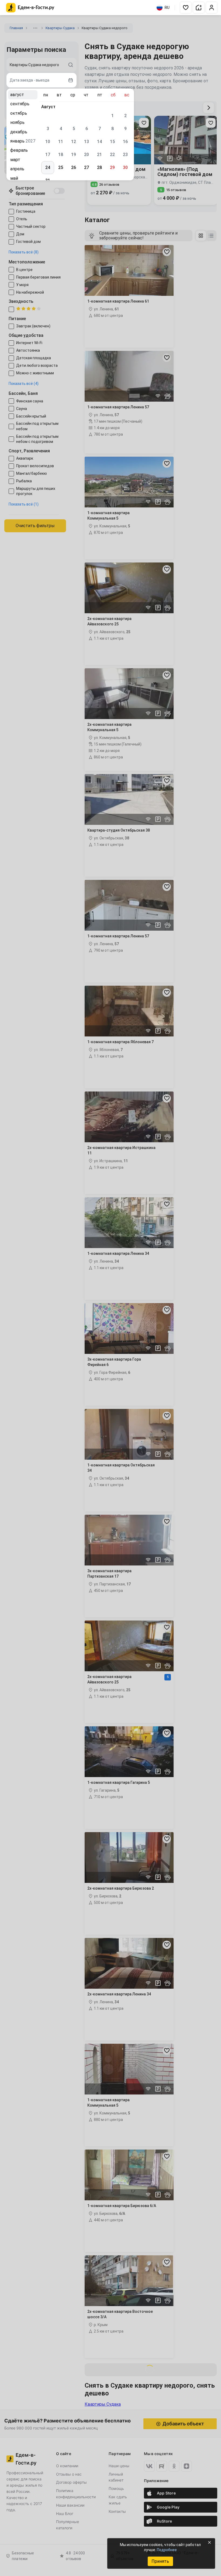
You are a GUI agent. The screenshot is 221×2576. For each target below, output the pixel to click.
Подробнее (167, 2550)
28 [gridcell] (99, 167)
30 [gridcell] (125, 167)
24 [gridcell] (48, 167)
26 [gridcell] (74, 167)
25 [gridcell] (61, 167)
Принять (160, 2561)
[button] (186, 8)
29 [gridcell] (112, 167)
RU (167, 8)
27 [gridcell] (87, 167)
